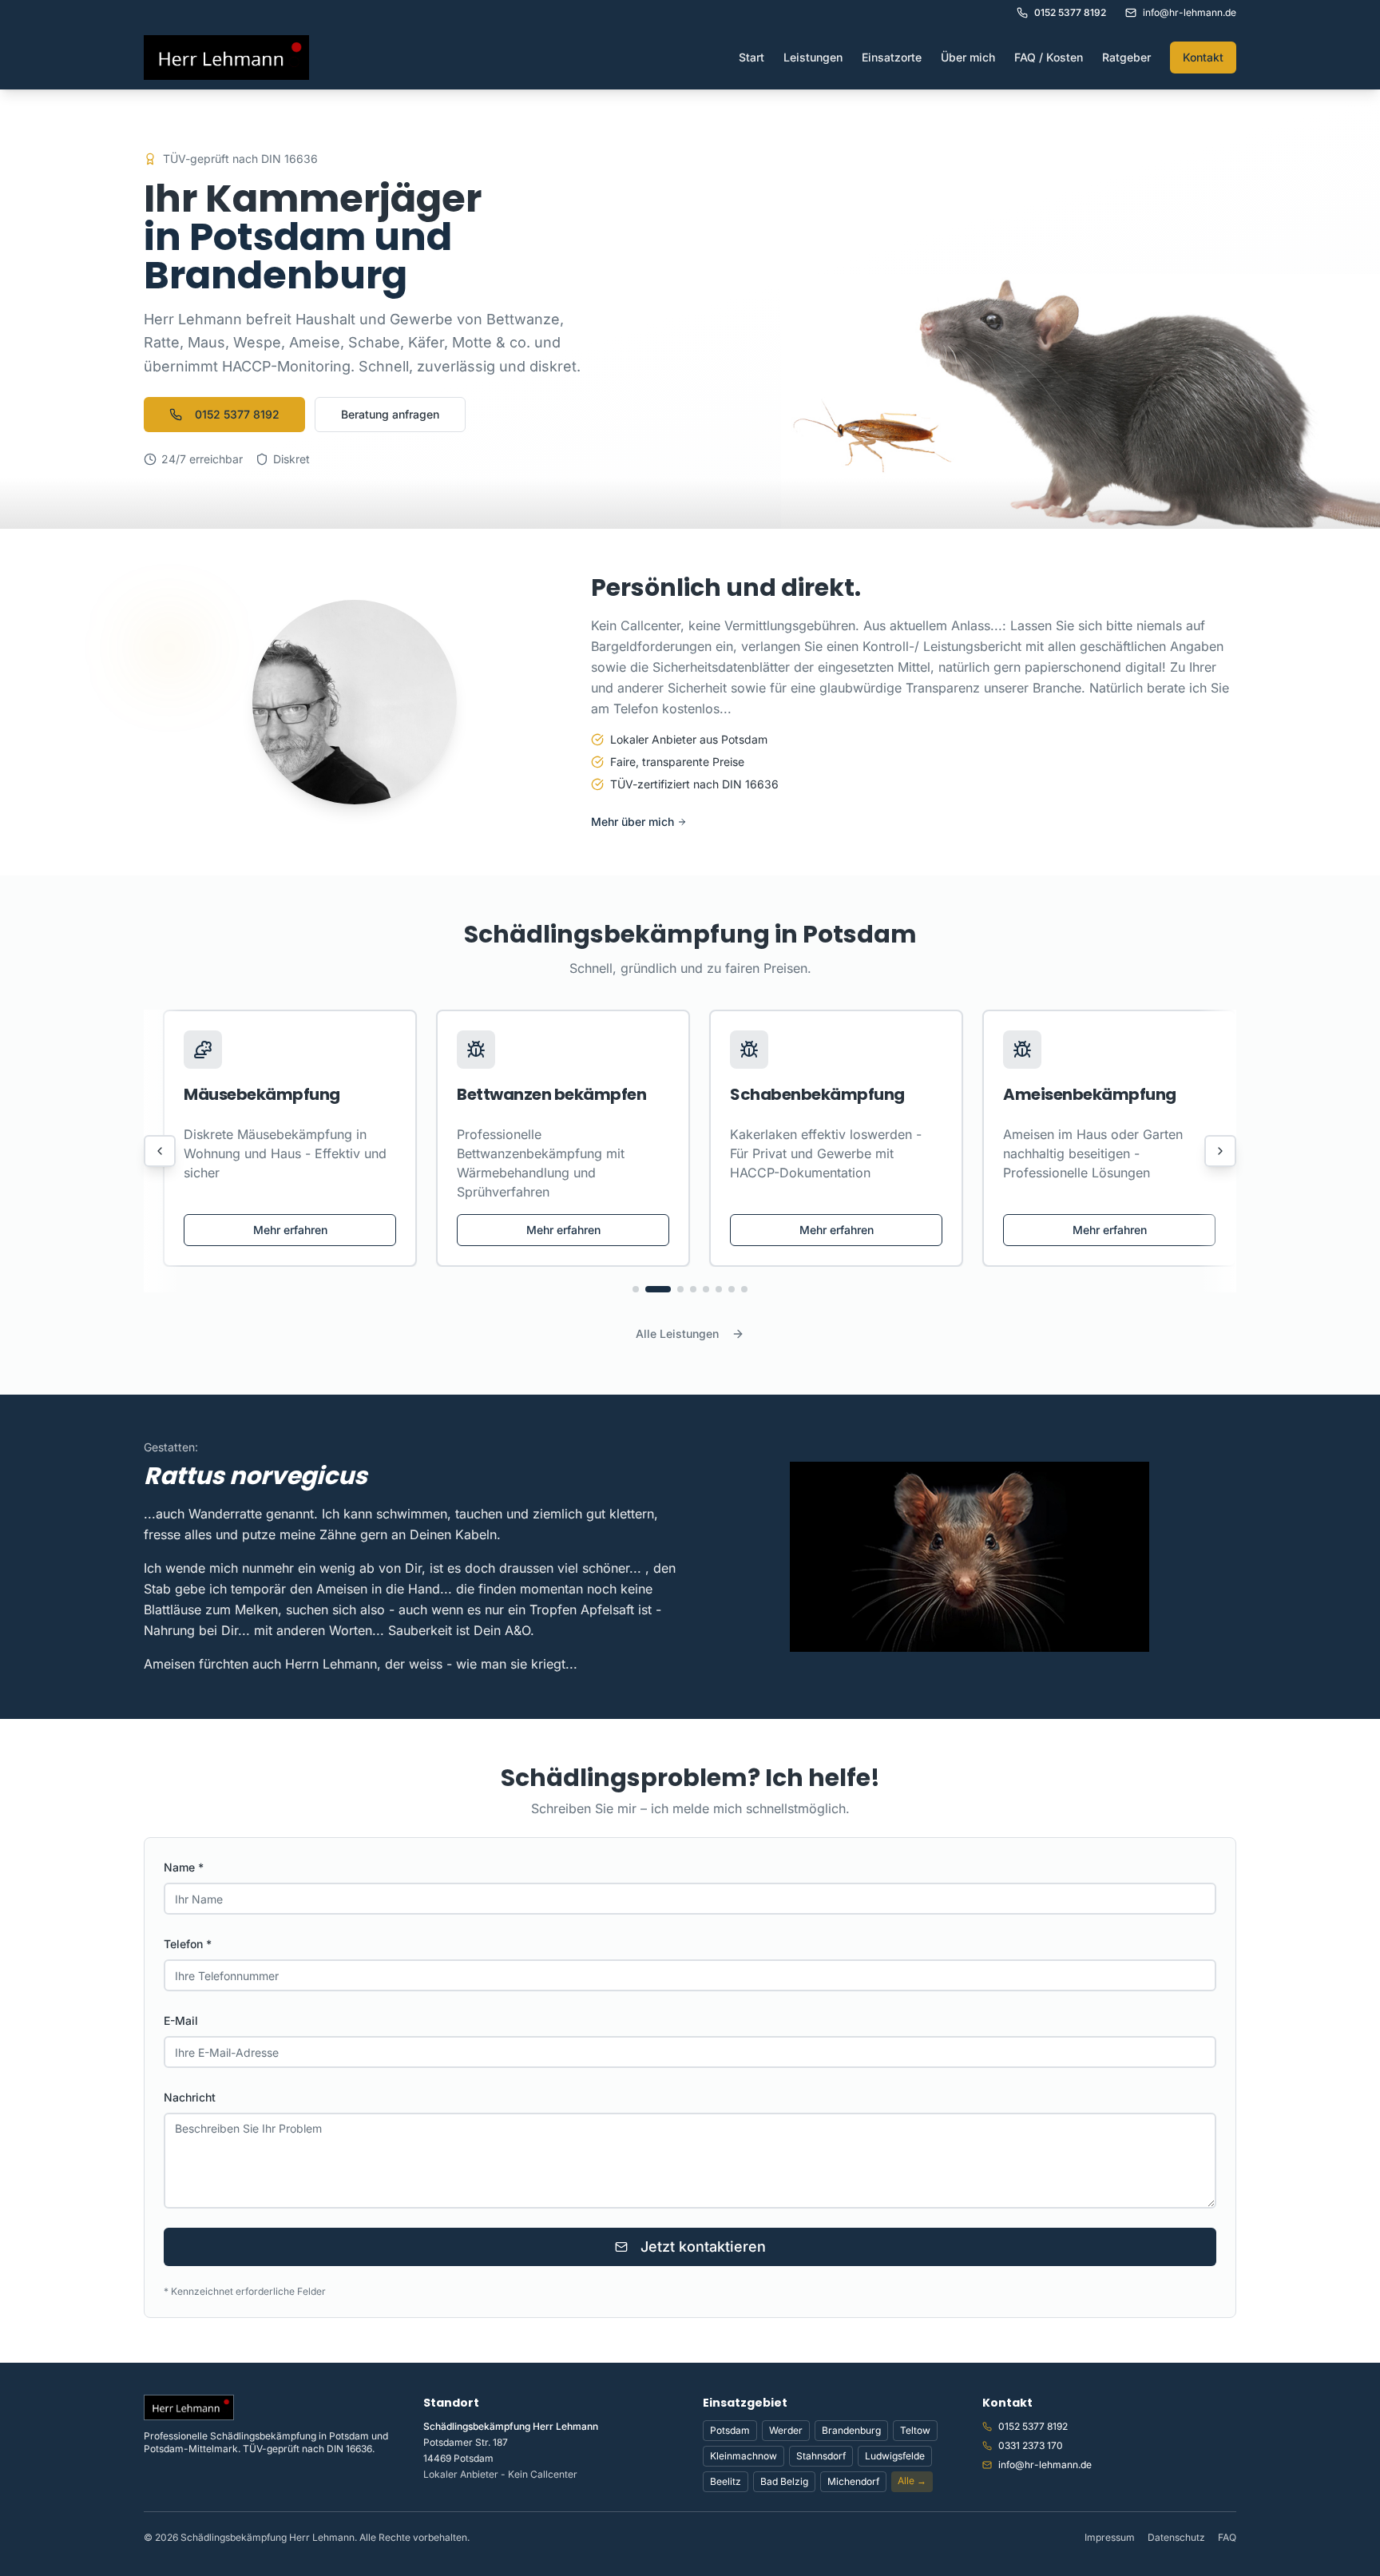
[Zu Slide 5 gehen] (706, 1289)
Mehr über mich (632, 822)
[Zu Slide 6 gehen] (719, 1289)
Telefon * (188, 1944)
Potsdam (730, 2430)
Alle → (912, 2481)
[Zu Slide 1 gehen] (636, 1289)
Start (751, 57)
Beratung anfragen (390, 414)
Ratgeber (1126, 57)
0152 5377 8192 (237, 414)
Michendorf (853, 2481)
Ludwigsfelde (895, 2456)
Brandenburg (851, 2430)
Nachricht (190, 2097)
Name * (184, 1867)
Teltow (915, 2430)
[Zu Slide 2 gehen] (648, 1289)
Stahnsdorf (821, 2456)
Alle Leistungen (677, 1334)
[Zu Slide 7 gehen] (732, 1289)
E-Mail (181, 2020)
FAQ (1227, 2537)
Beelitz (726, 2481)
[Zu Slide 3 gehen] (671, 1289)
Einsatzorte (892, 57)
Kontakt (1203, 57)
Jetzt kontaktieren (703, 2247)
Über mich (968, 57)
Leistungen (813, 57)
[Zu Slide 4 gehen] (693, 1289)
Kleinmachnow (744, 2456)
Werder (786, 2430)
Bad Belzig (784, 2481)
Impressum (1110, 2537)
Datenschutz (1176, 2537)
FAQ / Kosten (1049, 57)
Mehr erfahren (290, 1230)
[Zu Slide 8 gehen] (744, 1289)
